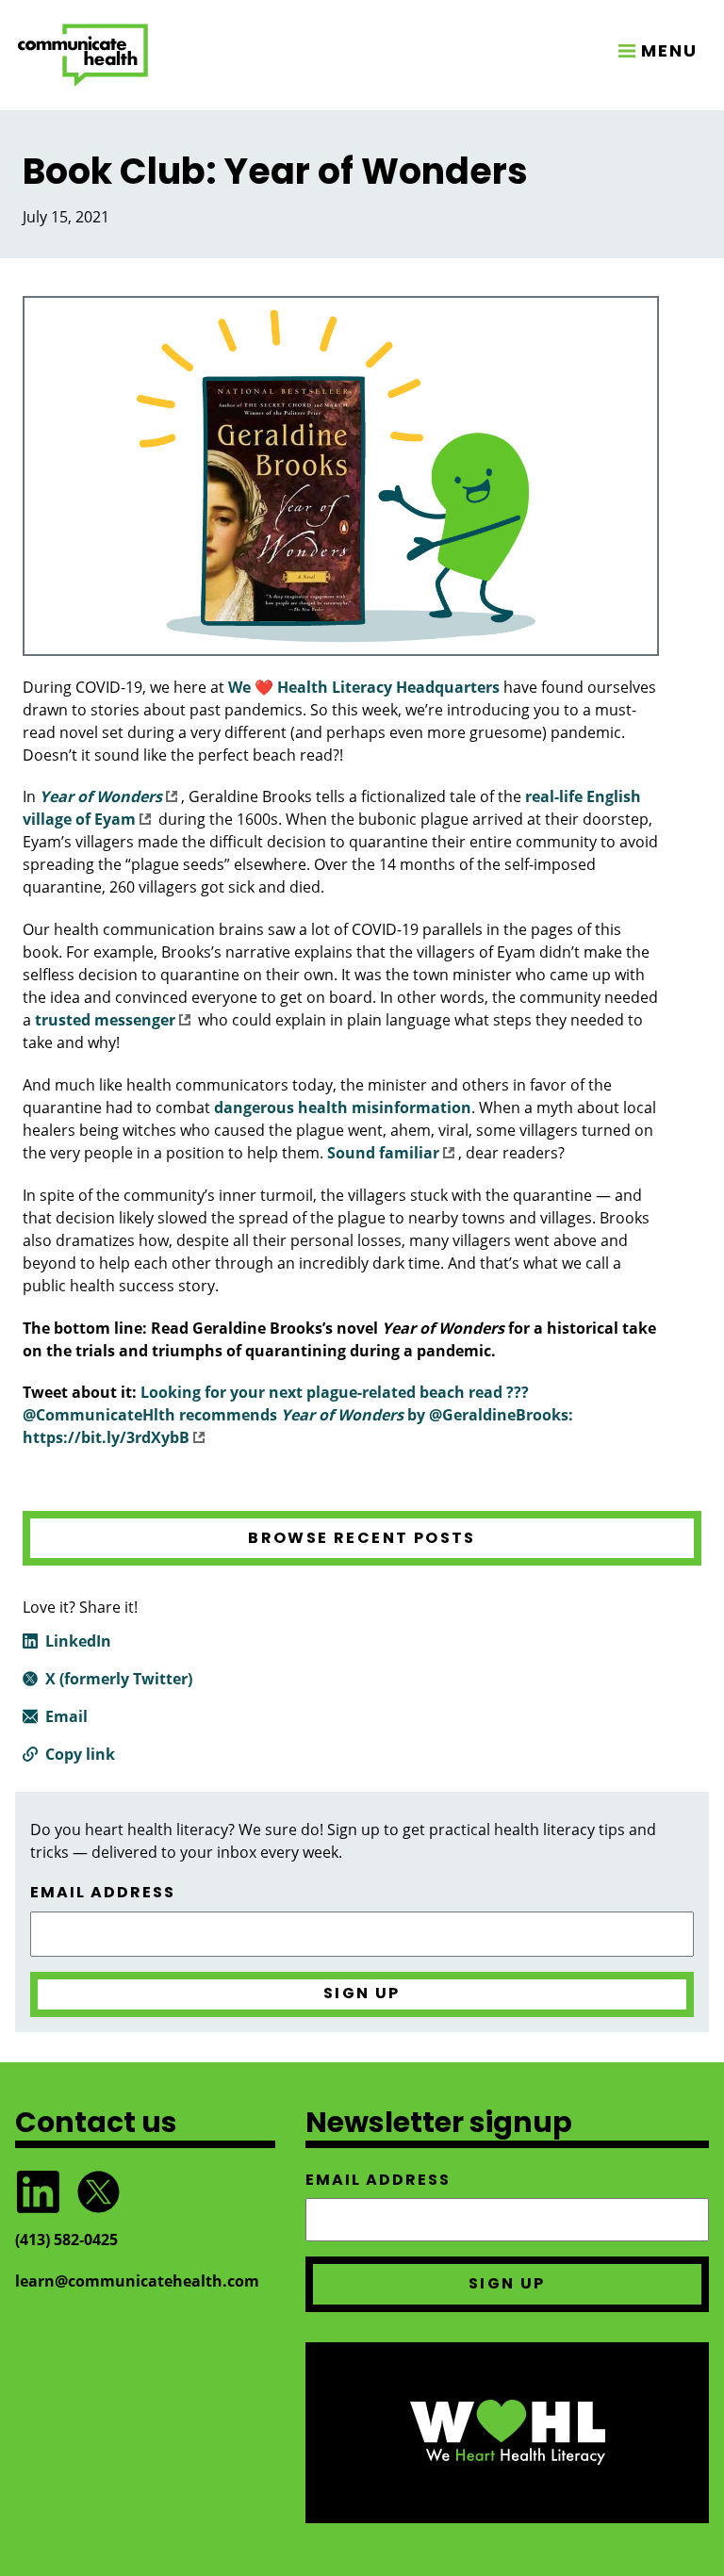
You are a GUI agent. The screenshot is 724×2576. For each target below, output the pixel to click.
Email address (103, 1893)
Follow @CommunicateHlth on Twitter (98, 2192)
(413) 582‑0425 (66, 2240)
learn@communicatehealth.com (137, 2281)
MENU (669, 50)
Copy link (80, 1754)
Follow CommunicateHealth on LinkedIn (38, 2192)
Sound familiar (383, 1153)
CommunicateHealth (83, 55)
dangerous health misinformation (343, 1108)
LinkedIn (78, 1641)
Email (66, 1716)
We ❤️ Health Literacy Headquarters (364, 687)
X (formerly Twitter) (119, 1679)
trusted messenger (105, 1020)
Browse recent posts (362, 1538)
